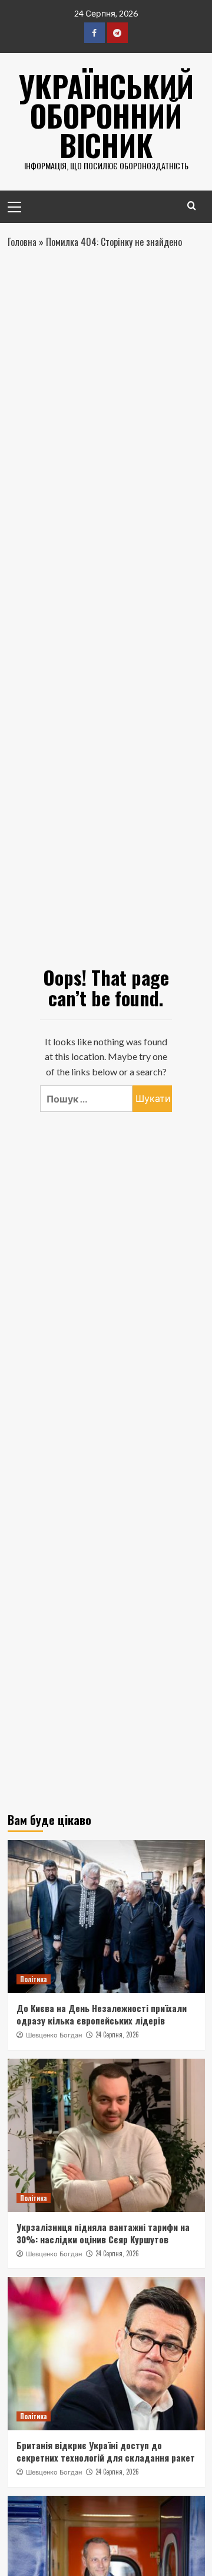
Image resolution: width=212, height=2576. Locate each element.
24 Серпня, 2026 (117, 2034)
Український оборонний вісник (106, 115)
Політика (34, 1979)
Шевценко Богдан (54, 2035)
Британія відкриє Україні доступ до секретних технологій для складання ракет (106, 2451)
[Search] (192, 206)
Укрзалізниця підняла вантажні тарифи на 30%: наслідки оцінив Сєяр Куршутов (103, 2233)
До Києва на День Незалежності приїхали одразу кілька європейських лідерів (102, 2014)
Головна (22, 242)
